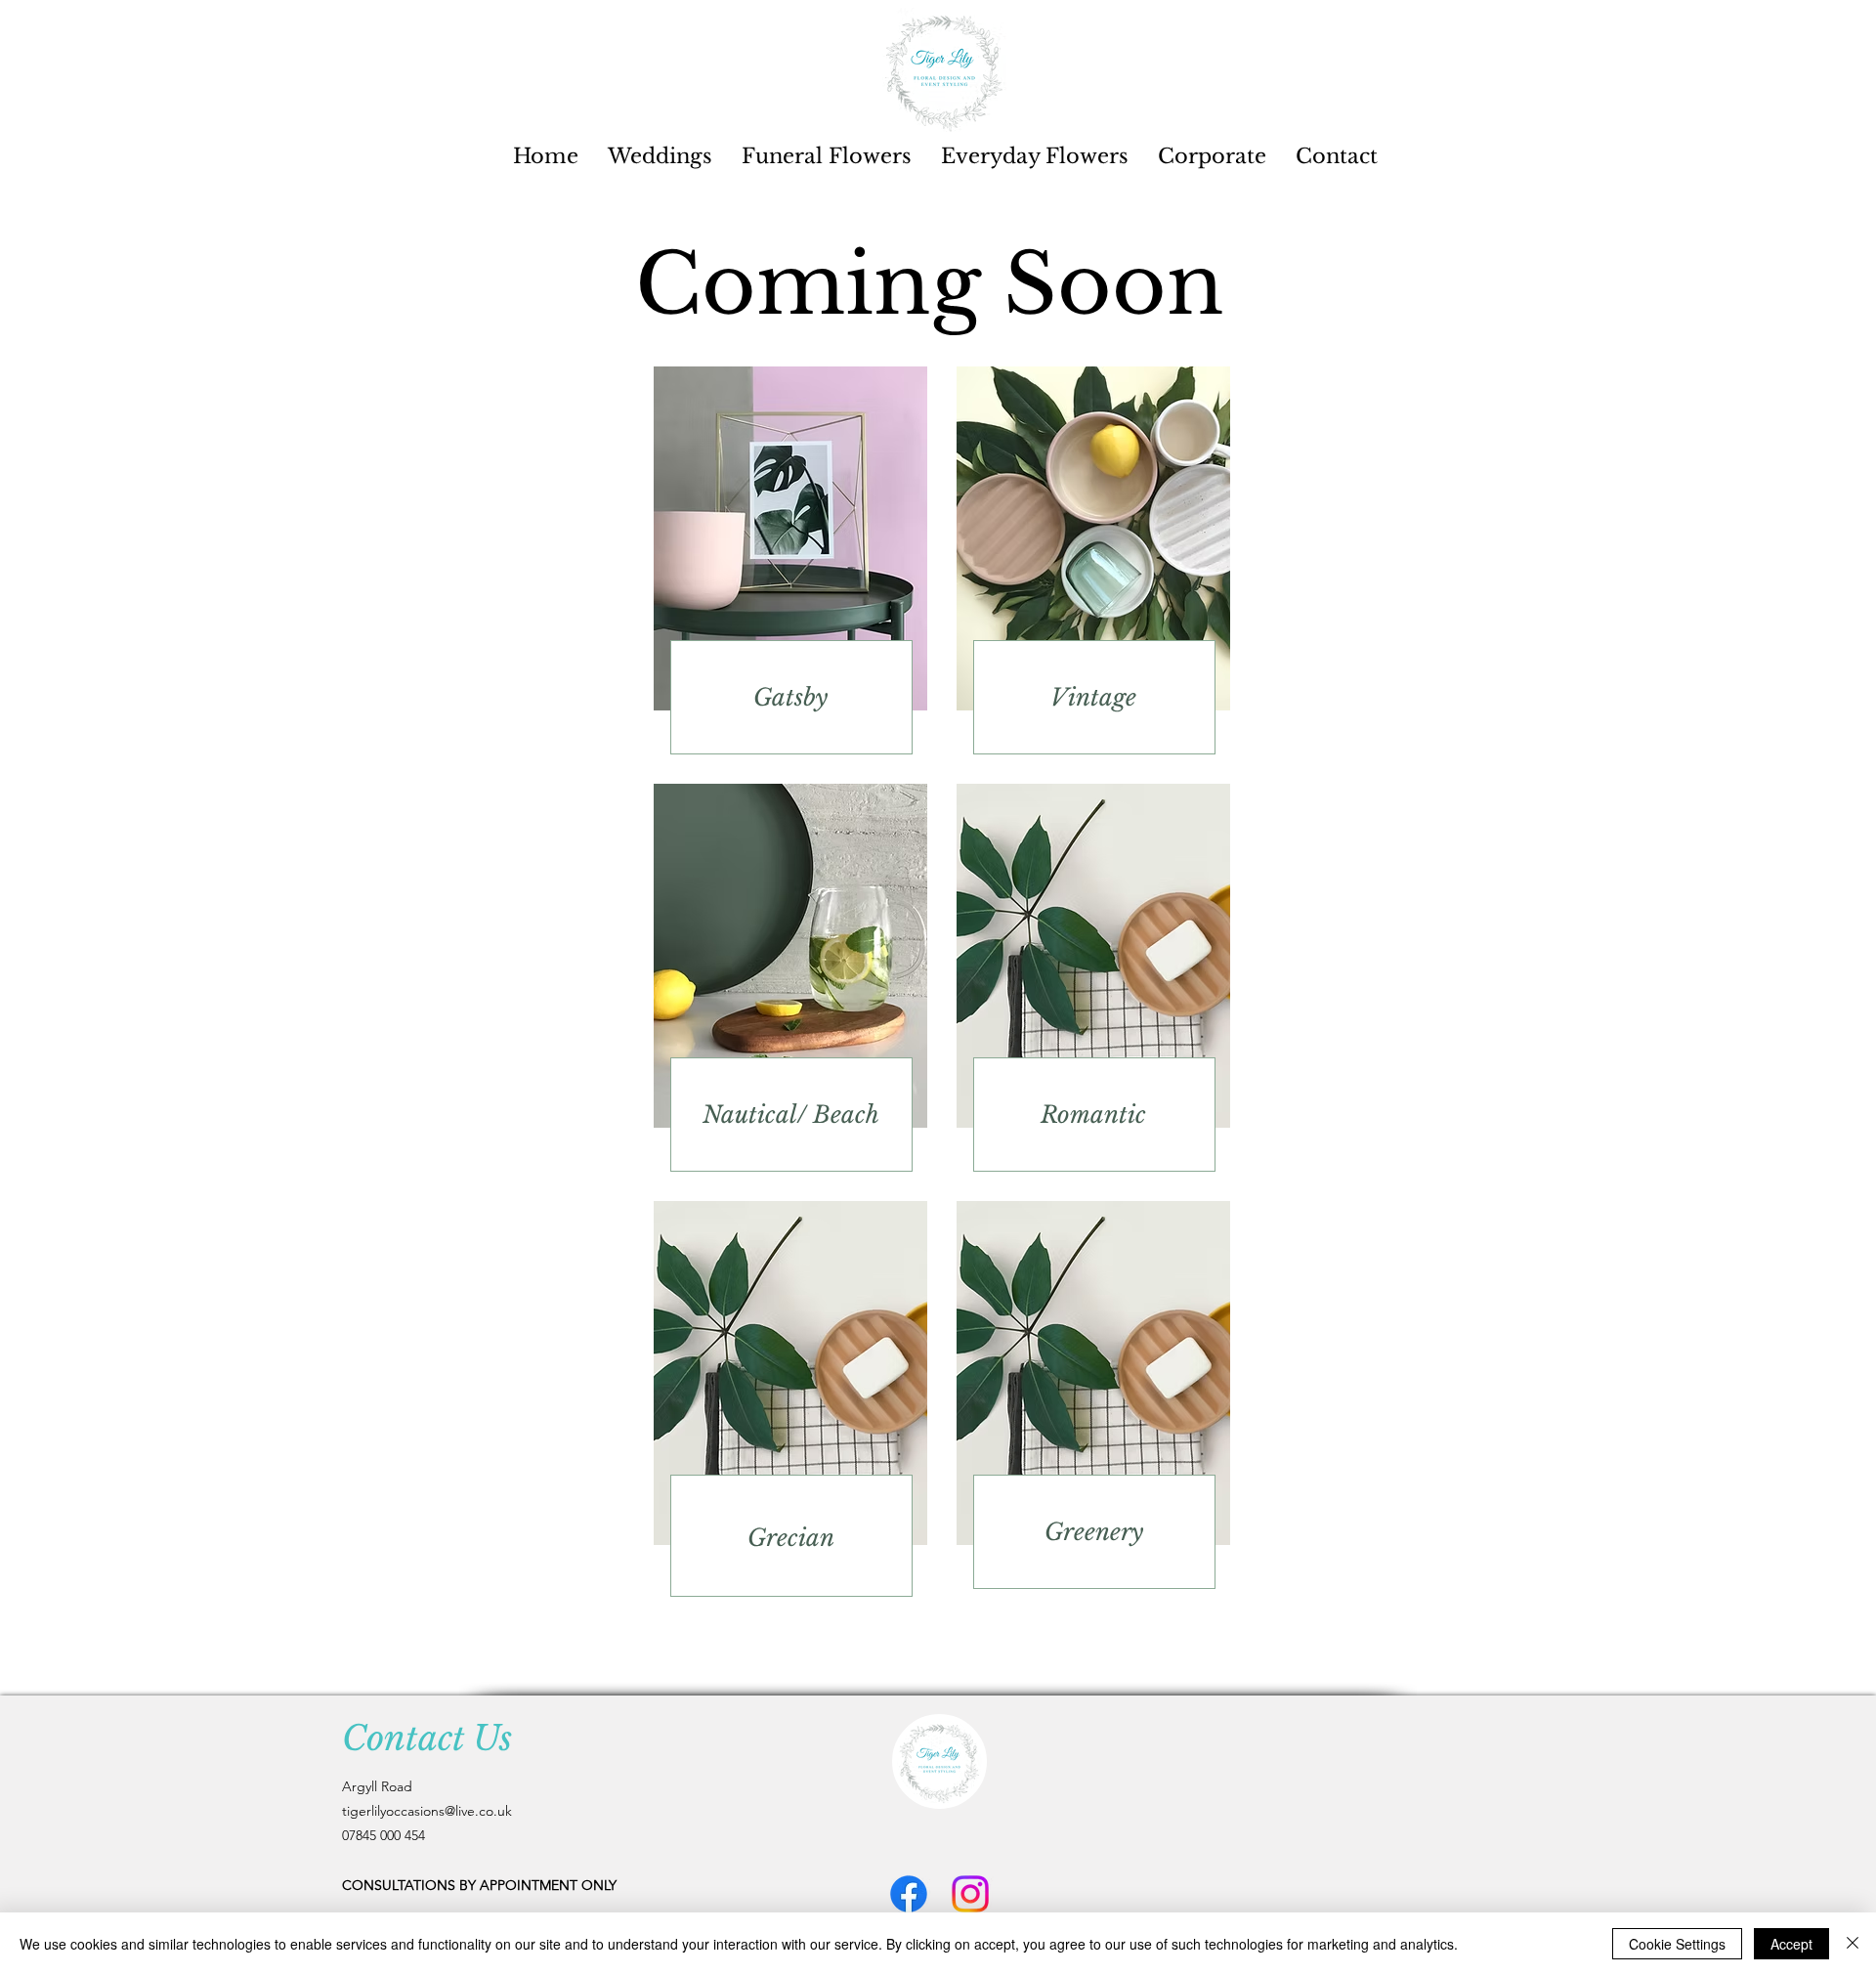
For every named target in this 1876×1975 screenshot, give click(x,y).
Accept (1791, 1944)
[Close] (1853, 1944)
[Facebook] (909, 1894)
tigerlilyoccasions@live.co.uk (427, 1811)
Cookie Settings (1677, 1944)
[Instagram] (970, 1894)
